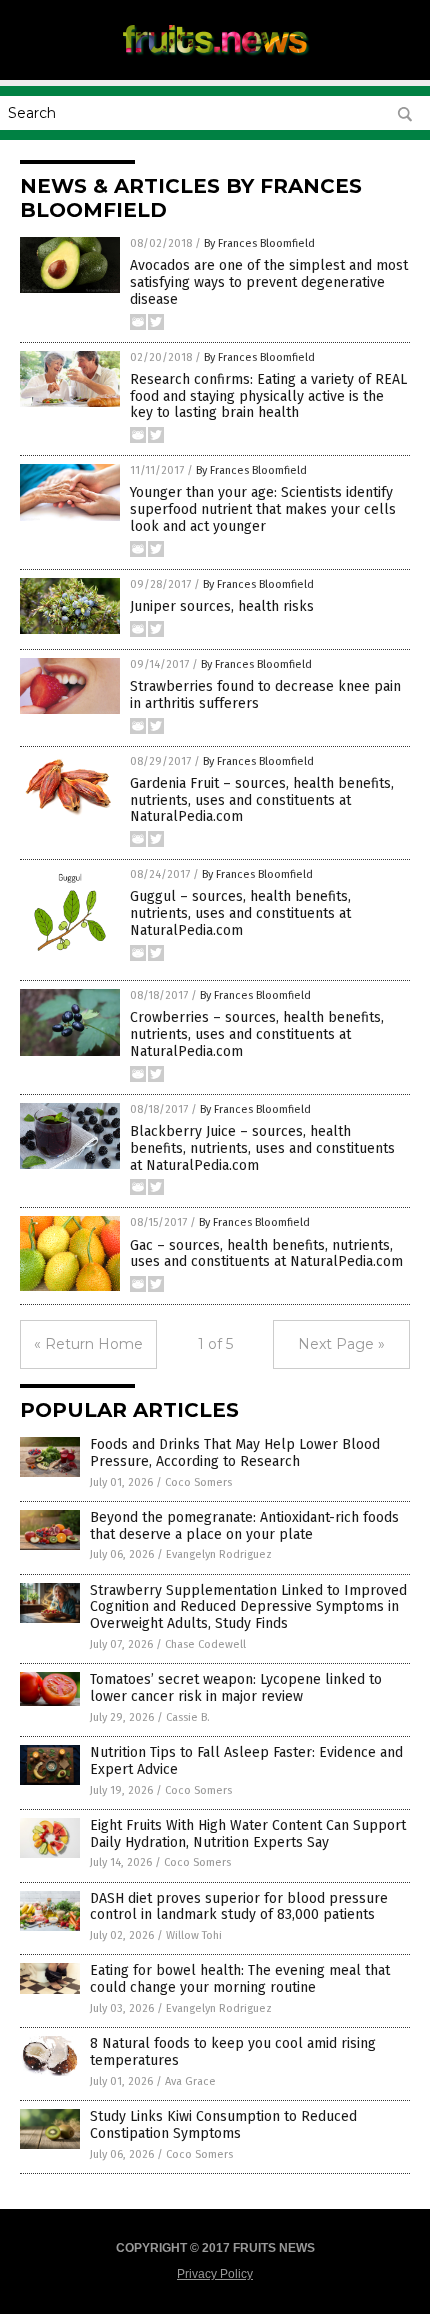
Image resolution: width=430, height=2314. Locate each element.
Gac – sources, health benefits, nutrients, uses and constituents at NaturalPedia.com (266, 1254)
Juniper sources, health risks (222, 606)
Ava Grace (190, 2081)
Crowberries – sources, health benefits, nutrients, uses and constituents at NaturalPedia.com (257, 1034)
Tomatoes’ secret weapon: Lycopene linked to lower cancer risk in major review (236, 1688)
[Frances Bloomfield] (215, 59)
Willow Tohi (194, 1935)
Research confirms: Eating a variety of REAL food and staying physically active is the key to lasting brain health (268, 396)
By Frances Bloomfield (259, 243)
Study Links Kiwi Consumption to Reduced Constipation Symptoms (223, 2125)
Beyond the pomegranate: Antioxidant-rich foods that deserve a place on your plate (244, 1526)
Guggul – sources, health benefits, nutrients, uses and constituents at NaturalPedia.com (240, 913)
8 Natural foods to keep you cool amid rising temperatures (233, 2052)
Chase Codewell (205, 1644)
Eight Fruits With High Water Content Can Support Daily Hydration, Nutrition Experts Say (248, 1834)
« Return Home (88, 1344)
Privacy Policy (215, 2274)
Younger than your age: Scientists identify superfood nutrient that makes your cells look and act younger (263, 509)
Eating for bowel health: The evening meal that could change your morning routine (240, 1979)
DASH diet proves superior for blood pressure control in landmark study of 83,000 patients (239, 1907)
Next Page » (341, 1344)
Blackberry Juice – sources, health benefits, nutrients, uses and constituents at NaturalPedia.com (262, 1148)
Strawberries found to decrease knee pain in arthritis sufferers (265, 695)
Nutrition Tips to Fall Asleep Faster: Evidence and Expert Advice (246, 1761)
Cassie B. (188, 1717)
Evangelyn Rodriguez (219, 1554)
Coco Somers (198, 1482)
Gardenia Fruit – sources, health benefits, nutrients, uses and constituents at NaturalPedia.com (262, 800)
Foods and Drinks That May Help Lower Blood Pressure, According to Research (235, 1453)
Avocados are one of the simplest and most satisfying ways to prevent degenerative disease (269, 282)
